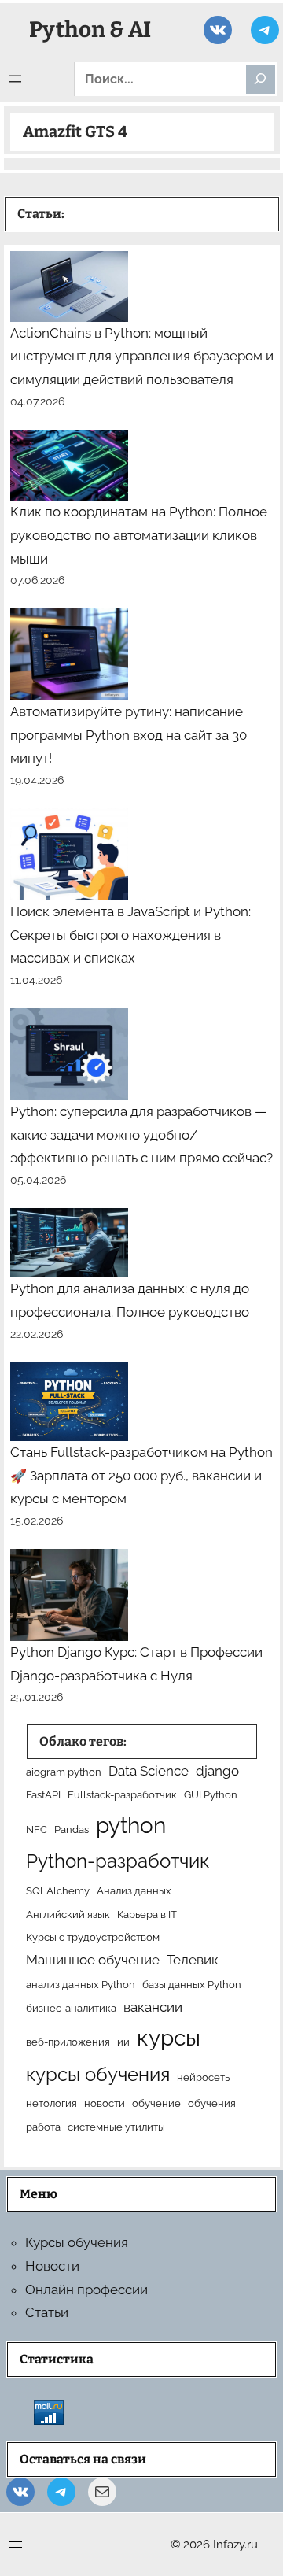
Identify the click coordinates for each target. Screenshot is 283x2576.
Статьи (47, 2312)
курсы (169, 2038)
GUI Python (211, 1794)
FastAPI (43, 1794)
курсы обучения (98, 2074)
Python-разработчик (118, 1861)
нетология (51, 2103)
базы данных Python (192, 1984)
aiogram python (64, 1772)
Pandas (72, 1829)
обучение (156, 2103)
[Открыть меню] (15, 79)
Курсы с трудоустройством (93, 1937)
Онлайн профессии (86, 2290)
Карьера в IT (147, 1914)
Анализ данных (134, 1890)
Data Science (149, 1771)
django (217, 1771)
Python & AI (90, 30)
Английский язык (68, 1914)
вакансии (153, 2007)
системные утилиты (116, 2127)
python (131, 1826)
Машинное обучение (93, 1960)
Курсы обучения (77, 2242)
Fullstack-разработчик (122, 1794)
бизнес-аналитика (71, 2008)
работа (43, 2127)
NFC (37, 1829)
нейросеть (203, 2077)
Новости (52, 2266)
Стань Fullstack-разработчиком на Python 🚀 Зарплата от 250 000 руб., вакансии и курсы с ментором (141, 1476)
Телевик (193, 1960)
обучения (212, 2103)
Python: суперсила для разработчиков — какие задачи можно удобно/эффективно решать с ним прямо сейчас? (141, 1135)
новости (105, 2103)
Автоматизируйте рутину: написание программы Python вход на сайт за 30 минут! (129, 735)
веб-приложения (68, 2042)
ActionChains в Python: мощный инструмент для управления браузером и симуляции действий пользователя (142, 357)
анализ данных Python (81, 1984)
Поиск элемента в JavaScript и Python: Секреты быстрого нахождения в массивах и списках (130, 935)
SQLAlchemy (58, 1890)
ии (123, 2042)
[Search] (261, 79)
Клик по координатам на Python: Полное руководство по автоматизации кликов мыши (139, 535)
